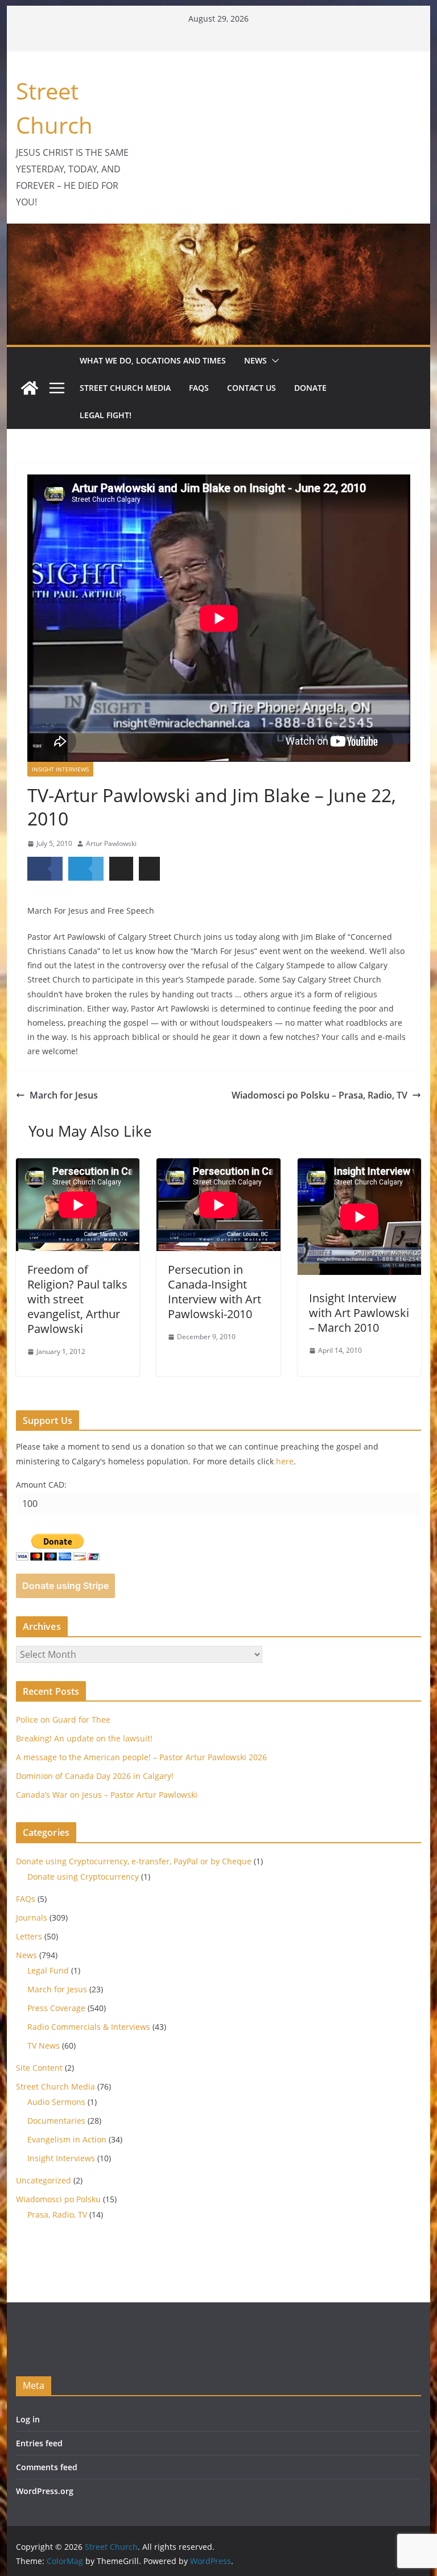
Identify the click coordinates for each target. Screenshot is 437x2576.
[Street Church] (30, 388)
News (255, 360)
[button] (273, 361)
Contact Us (252, 388)
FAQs (199, 388)
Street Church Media (125, 388)
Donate (310, 388)
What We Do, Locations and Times (153, 360)
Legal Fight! (106, 415)
